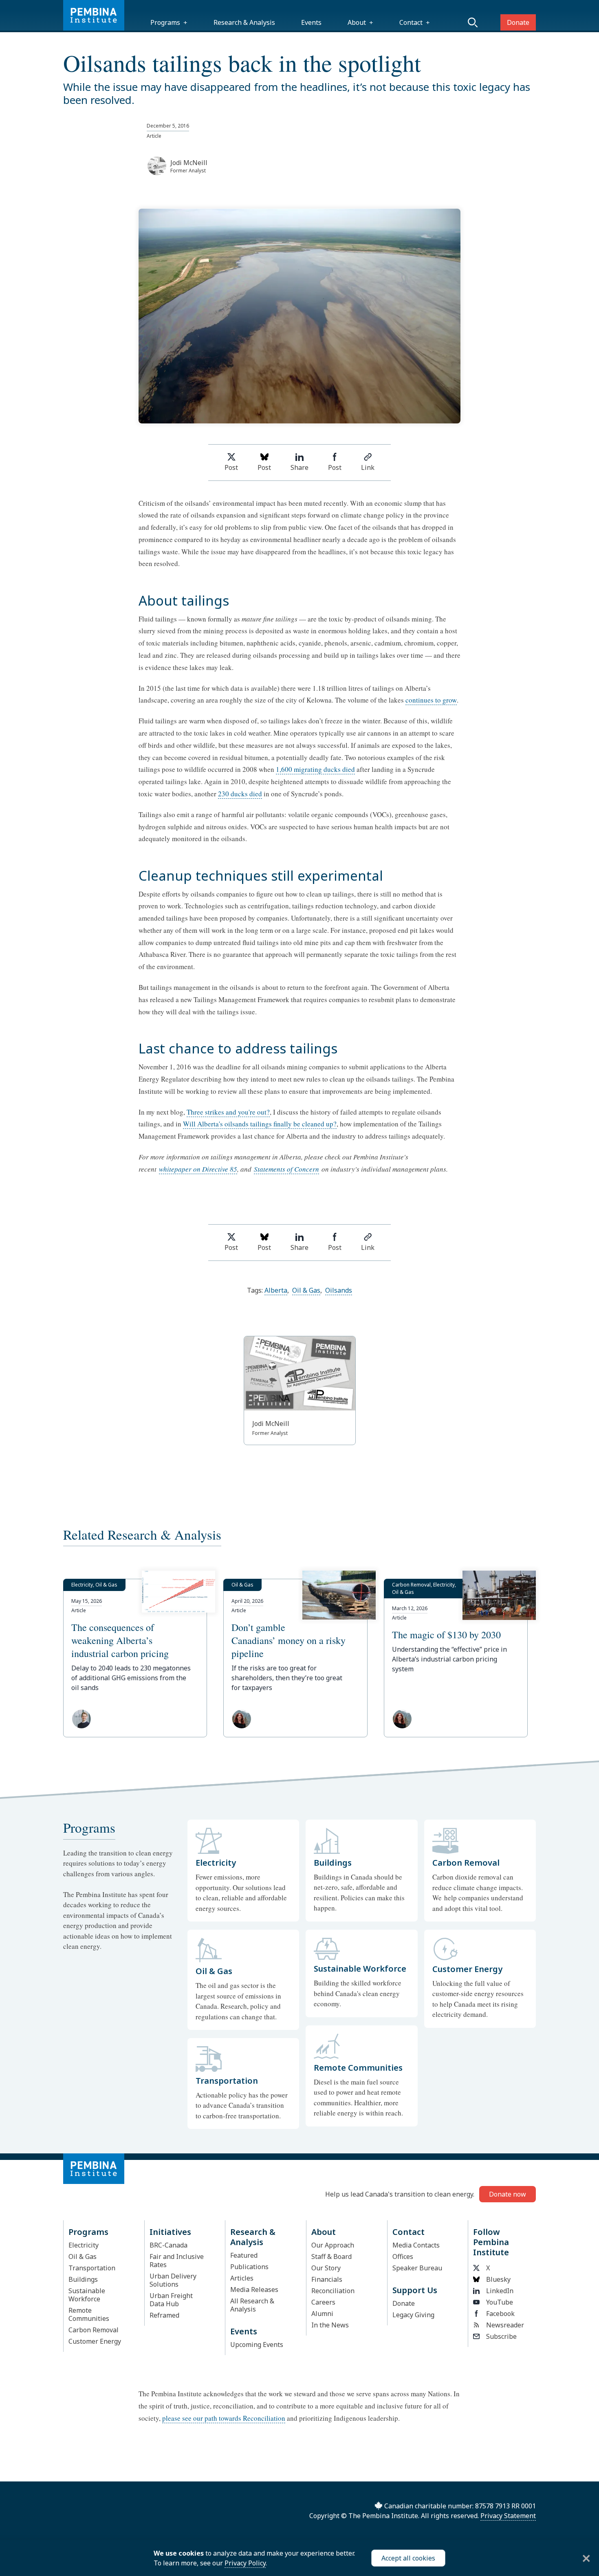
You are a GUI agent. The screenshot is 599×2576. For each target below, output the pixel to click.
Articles (242, 2278)
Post (231, 467)
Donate (518, 22)
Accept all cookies (408, 2558)
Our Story (326, 2268)
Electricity (84, 2245)
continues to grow (431, 700)
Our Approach (333, 2245)
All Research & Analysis (252, 2305)
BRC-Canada (168, 2245)
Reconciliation (333, 2291)
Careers (323, 2302)
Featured (244, 2255)
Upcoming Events (257, 2345)
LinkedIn (500, 2291)
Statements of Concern (286, 1169)
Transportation (92, 2268)
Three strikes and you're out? (228, 1112)
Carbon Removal (94, 2330)
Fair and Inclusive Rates (177, 2261)
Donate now (508, 2194)
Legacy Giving (413, 2315)
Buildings (83, 2279)
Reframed (164, 2315)
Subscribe (501, 2336)
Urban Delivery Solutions (173, 2280)
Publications (249, 2267)
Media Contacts (416, 2245)
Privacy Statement (508, 2516)
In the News (330, 2325)
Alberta (276, 1290)
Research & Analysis (244, 22)
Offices (403, 2256)
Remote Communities (89, 2314)
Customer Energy (95, 2341)
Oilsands (339, 1290)
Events (311, 22)
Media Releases (254, 2290)
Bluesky (498, 2279)
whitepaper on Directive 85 (198, 1169)
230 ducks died (240, 794)
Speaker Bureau (417, 2268)
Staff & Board (331, 2256)
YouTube (500, 2302)
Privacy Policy (245, 2563)
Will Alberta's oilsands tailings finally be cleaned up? (260, 1124)
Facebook (500, 2314)
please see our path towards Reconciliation (224, 2418)
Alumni (322, 2314)
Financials (327, 2279)
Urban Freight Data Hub (171, 2300)
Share (299, 467)
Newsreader (505, 2325)
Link (368, 467)
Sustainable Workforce (87, 2295)
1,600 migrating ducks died (315, 769)
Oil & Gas (306, 1290)
